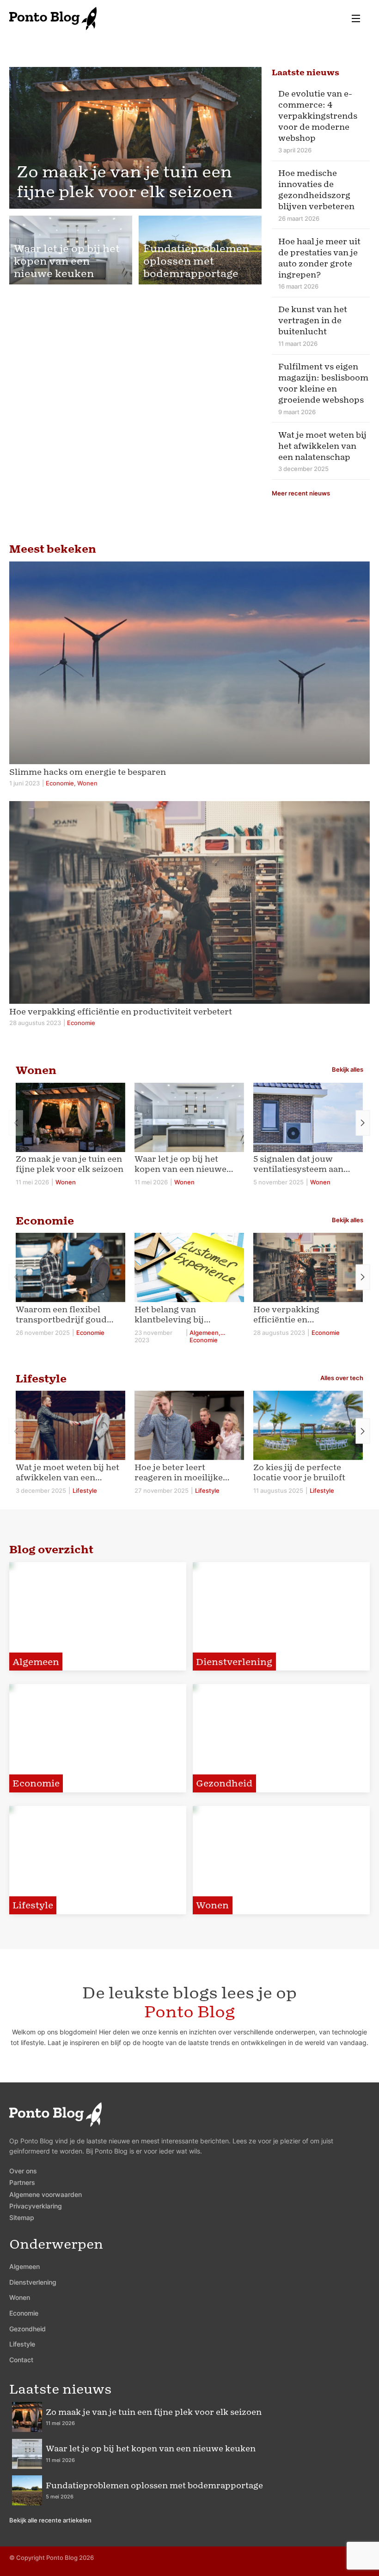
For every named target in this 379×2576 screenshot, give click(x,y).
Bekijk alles (348, 1069)
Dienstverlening (33, 2282)
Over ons (23, 2171)
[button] (363, 1123)
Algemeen (24, 2266)
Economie (24, 2313)
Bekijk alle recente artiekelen (50, 2520)
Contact (21, 2360)
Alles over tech (342, 1378)
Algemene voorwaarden (46, 2194)
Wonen (20, 2297)
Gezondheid (28, 2329)
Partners (22, 2182)
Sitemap (22, 2217)
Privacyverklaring (36, 2206)
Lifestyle (22, 2344)
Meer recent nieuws (301, 493)
